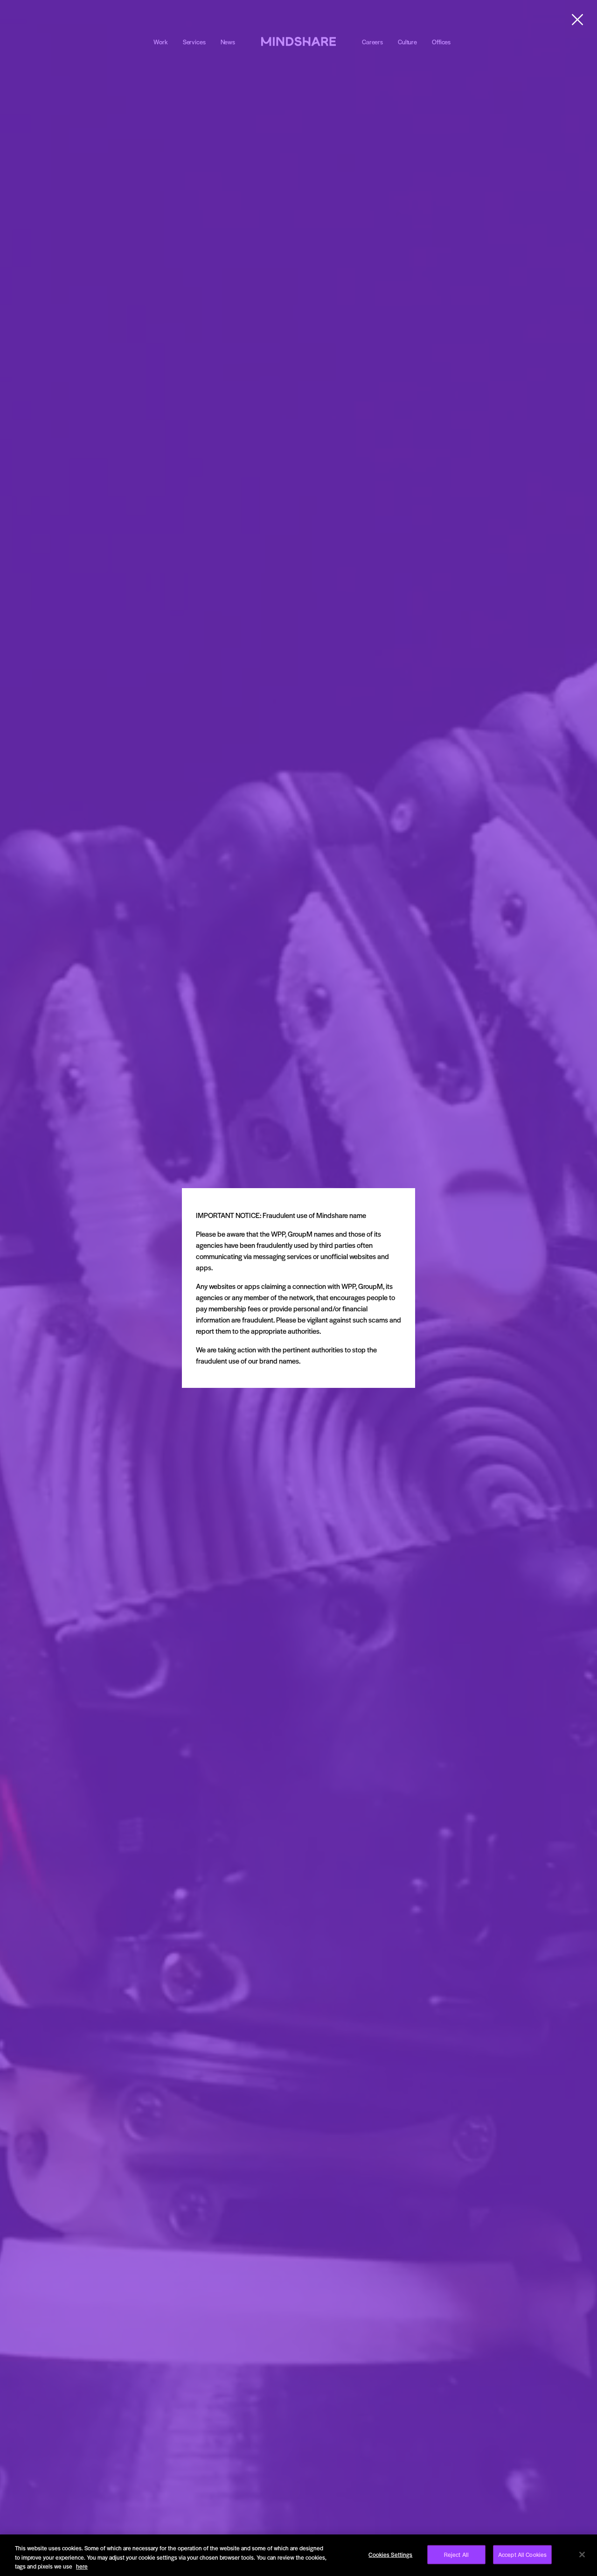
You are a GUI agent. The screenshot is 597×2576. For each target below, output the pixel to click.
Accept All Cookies (522, 2554)
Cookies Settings (390, 2554)
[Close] (582, 2555)
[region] (298, 2555)
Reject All (456, 2554)
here (82, 2566)
